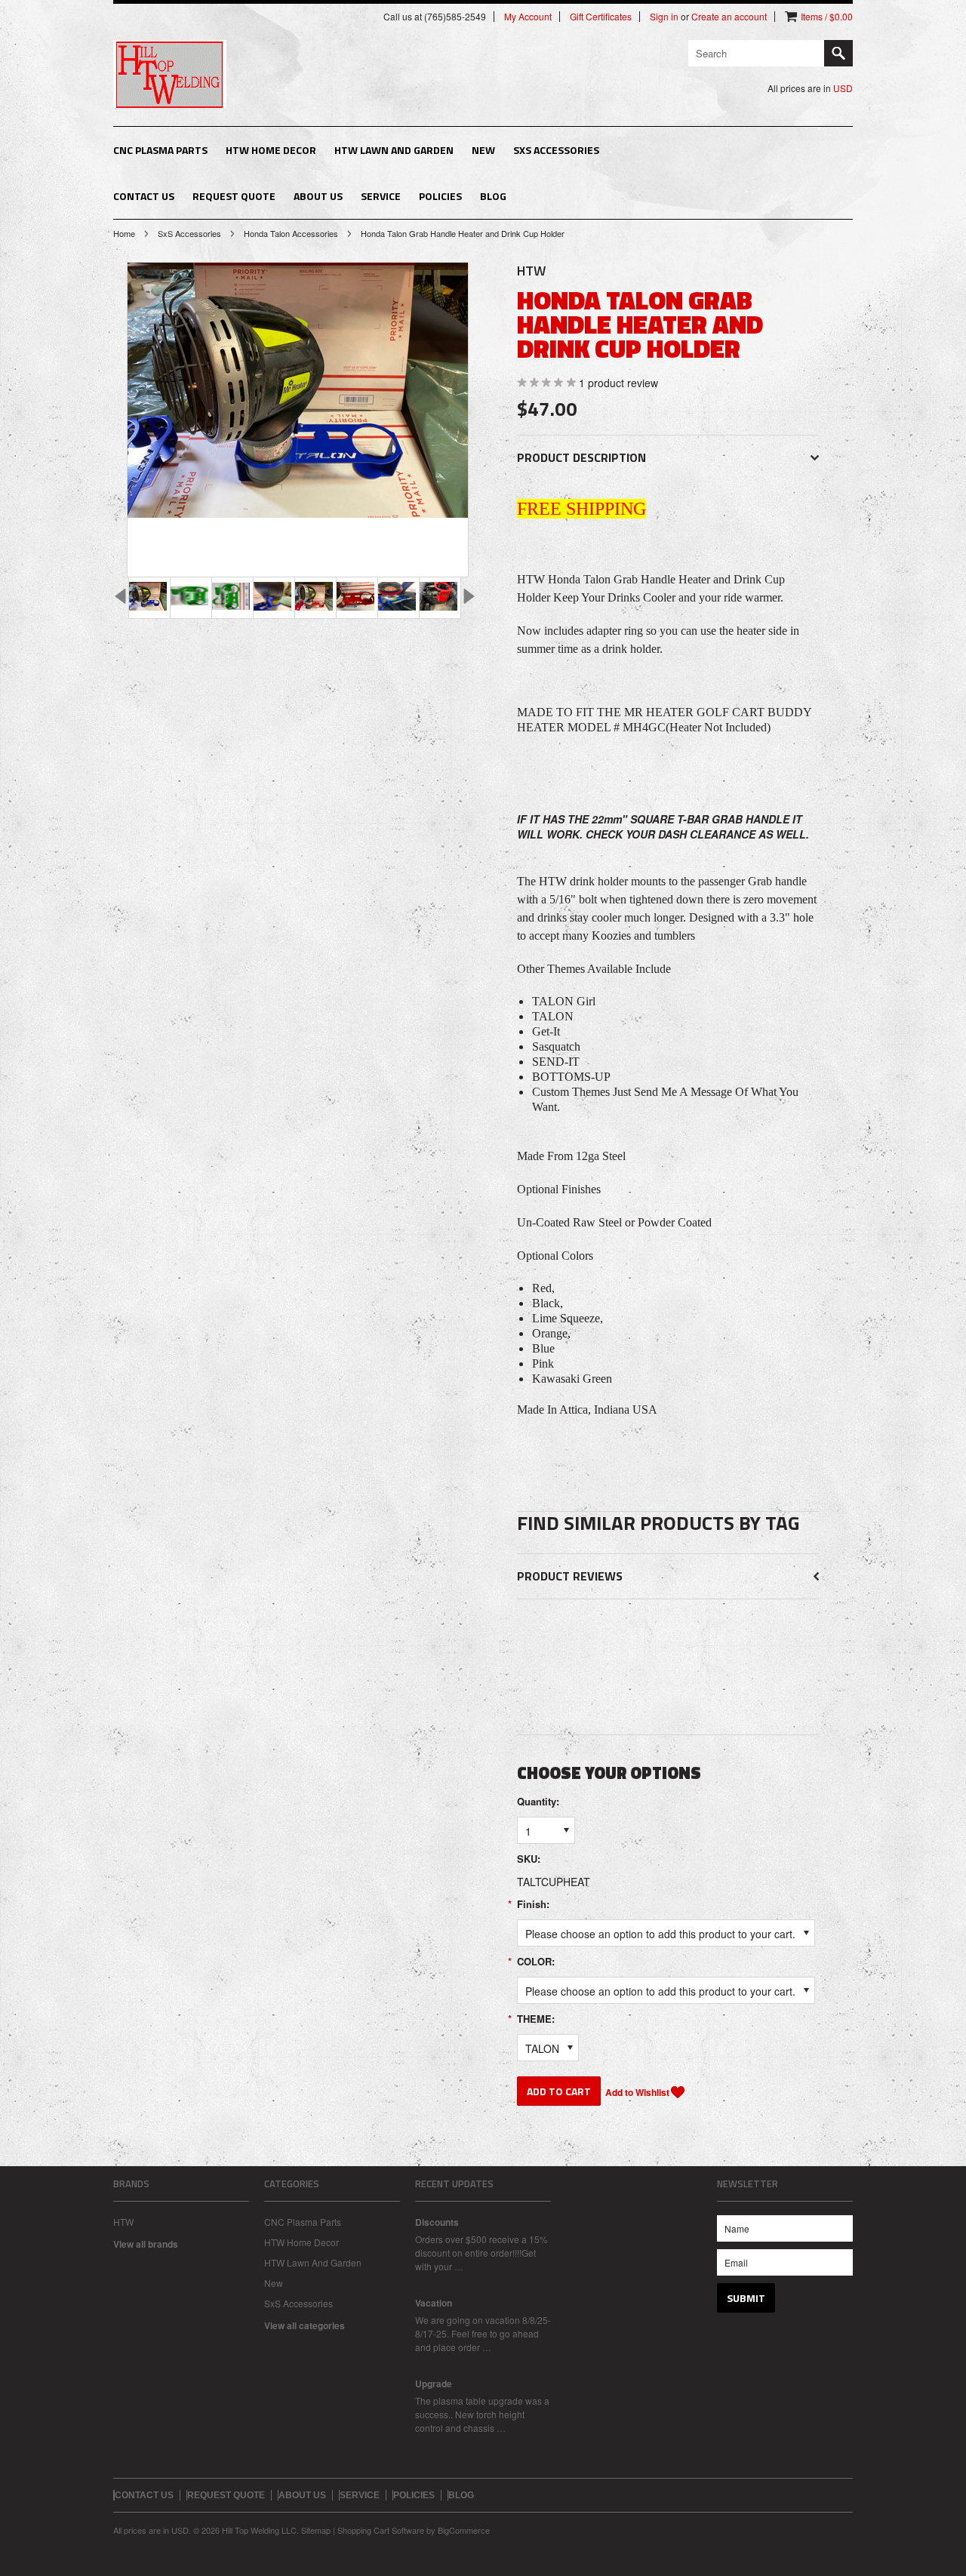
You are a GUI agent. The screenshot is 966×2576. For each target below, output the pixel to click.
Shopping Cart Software (381, 2530)
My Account (528, 17)
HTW (123, 2222)
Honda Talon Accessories (291, 233)
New (483, 150)
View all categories (305, 2325)
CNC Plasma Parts (160, 150)
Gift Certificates (601, 17)
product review (618, 383)
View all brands (146, 2244)
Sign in (664, 17)
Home (124, 233)
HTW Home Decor (271, 150)
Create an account (729, 17)
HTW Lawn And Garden (394, 150)
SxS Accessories (556, 150)
